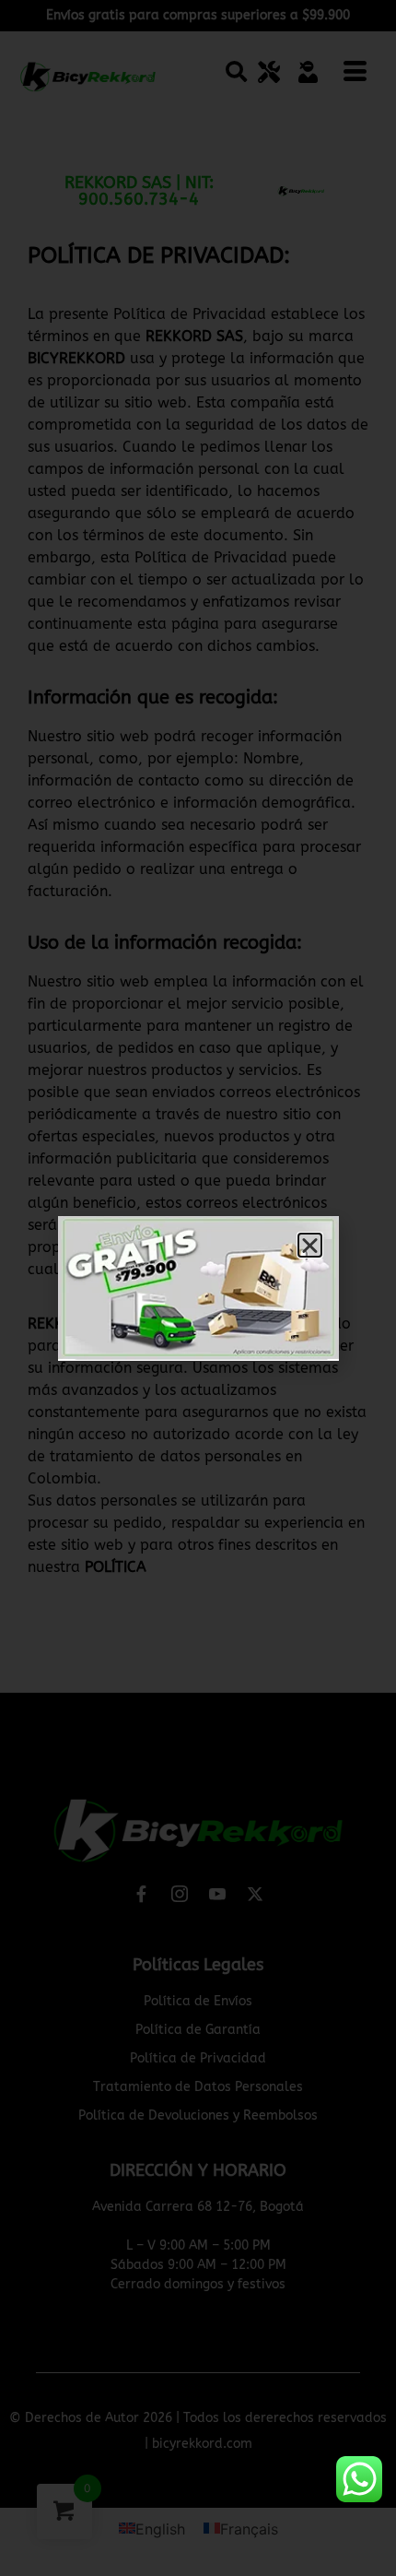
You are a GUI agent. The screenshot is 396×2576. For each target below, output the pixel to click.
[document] (198, 1288)
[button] (310, 1245)
